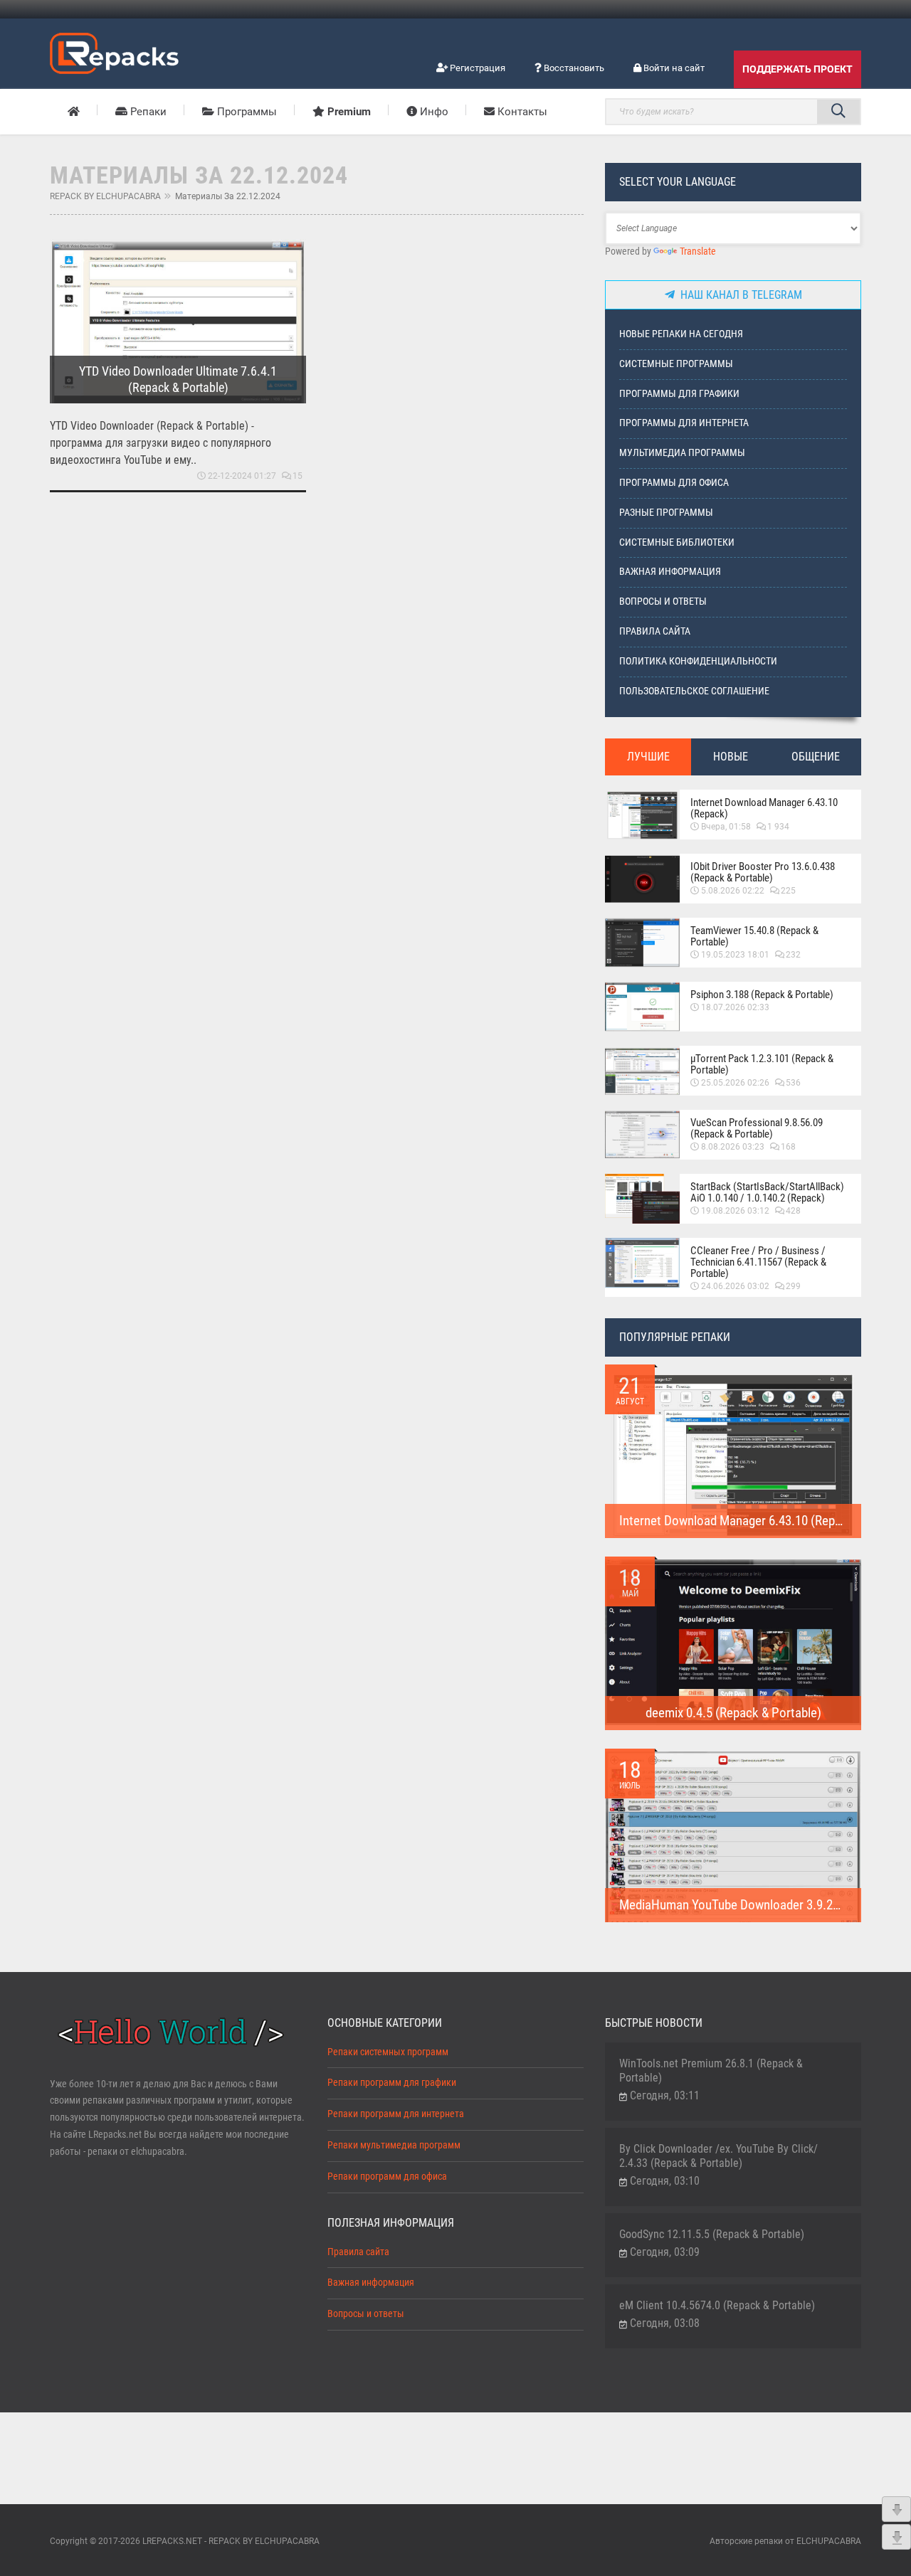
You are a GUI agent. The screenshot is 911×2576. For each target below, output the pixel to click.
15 (297, 476)
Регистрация (476, 68)
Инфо (433, 112)
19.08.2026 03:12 (735, 1211)
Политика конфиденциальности (698, 661)
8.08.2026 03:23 (733, 1147)
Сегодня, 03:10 (665, 2181)
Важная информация (670, 572)
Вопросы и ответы (663, 601)
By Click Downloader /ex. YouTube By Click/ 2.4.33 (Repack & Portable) (718, 2156)
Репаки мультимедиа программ (394, 2145)
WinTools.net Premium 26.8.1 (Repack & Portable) (711, 2071)
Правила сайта (655, 631)
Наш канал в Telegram (738, 295)
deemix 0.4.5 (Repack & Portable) (733, 1713)
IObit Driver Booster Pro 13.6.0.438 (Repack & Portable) (763, 872)
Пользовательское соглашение (694, 691)
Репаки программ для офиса (387, 2177)
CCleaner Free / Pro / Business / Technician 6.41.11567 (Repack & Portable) (758, 1262)
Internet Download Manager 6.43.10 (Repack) (764, 808)
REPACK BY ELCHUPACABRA (105, 196)
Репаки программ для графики (392, 2083)
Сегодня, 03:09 (665, 2252)
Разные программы (666, 513)
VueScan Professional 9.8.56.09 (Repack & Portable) (757, 1128)
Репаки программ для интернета (396, 2114)
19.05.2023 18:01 (735, 955)
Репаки (147, 112)
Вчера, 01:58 (726, 827)
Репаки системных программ (388, 2052)
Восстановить (573, 68)
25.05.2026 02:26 (735, 1083)
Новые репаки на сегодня (681, 334)
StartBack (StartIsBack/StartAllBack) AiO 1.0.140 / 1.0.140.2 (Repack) (767, 1192)
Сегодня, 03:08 (665, 2323)
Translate (698, 251)
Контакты (521, 112)
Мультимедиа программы (682, 453)
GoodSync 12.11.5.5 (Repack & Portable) (712, 2234)
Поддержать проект (797, 69)
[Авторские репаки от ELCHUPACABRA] (114, 51)
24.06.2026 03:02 (735, 1286)
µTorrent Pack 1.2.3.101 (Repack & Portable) (762, 1064)
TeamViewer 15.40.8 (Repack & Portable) (754, 936)
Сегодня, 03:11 (665, 2095)
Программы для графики (679, 394)
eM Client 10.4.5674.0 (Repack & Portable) (717, 2305)
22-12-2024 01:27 (242, 476)
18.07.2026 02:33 (735, 1007)
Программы (246, 112)
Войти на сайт (673, 68)
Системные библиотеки (677, 542)
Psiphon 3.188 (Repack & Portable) (762, 995)
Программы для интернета (684, 423)
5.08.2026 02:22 (733, 891)
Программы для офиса (674, 483)
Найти (838, 112)
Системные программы (676, 364)
